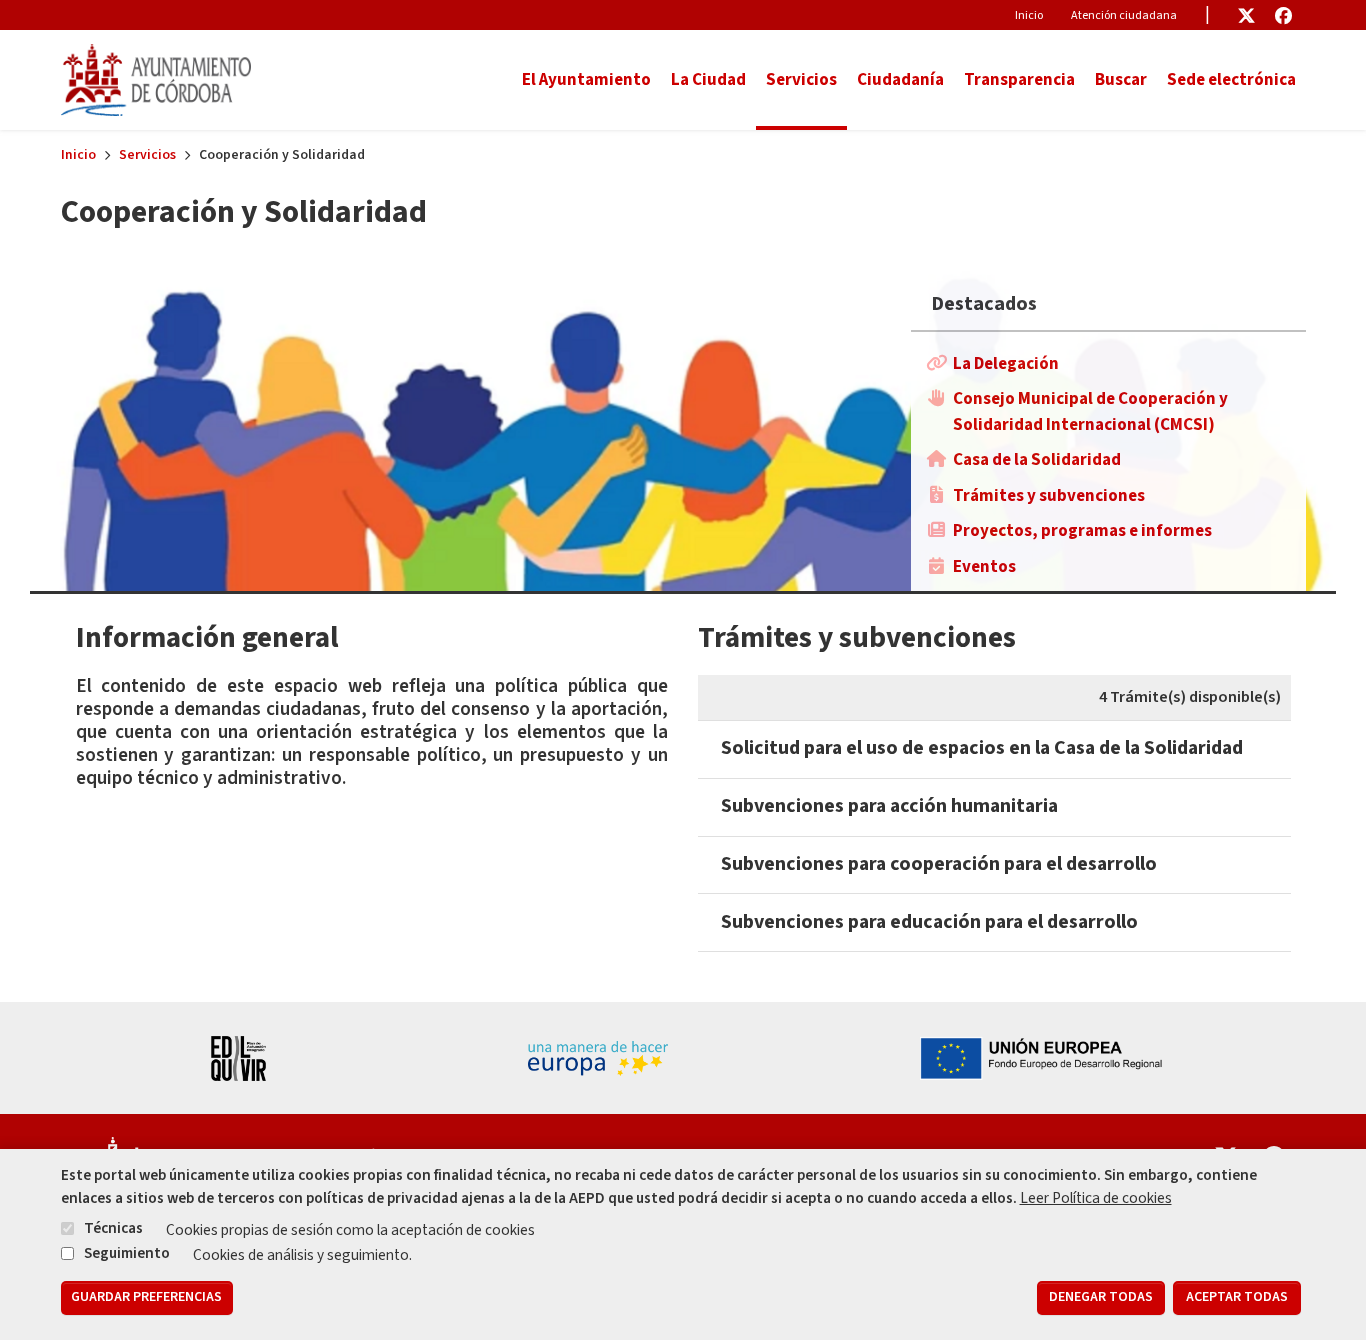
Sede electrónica (1231, 80)
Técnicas (113, 1229)
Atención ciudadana (1124, 15)
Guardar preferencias (146, 1298)
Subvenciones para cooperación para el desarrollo (939, 864)
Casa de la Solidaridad (1037, 460)
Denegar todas (1101, 1298)
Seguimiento (127, 1253)
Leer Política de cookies (1096, 1198)
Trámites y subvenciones (1049, 496)
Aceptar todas (1237, 1298)
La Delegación (1006, 364)
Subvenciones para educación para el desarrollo (929, 922)
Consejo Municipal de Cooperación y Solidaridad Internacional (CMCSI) (1090, 412)
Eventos (984, 567)
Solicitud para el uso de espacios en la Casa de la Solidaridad (982, 748)
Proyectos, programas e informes (1082, 531)
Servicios (147, 155)
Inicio (1029, 15)
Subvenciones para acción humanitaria (889, 806)
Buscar (1121, 80)
